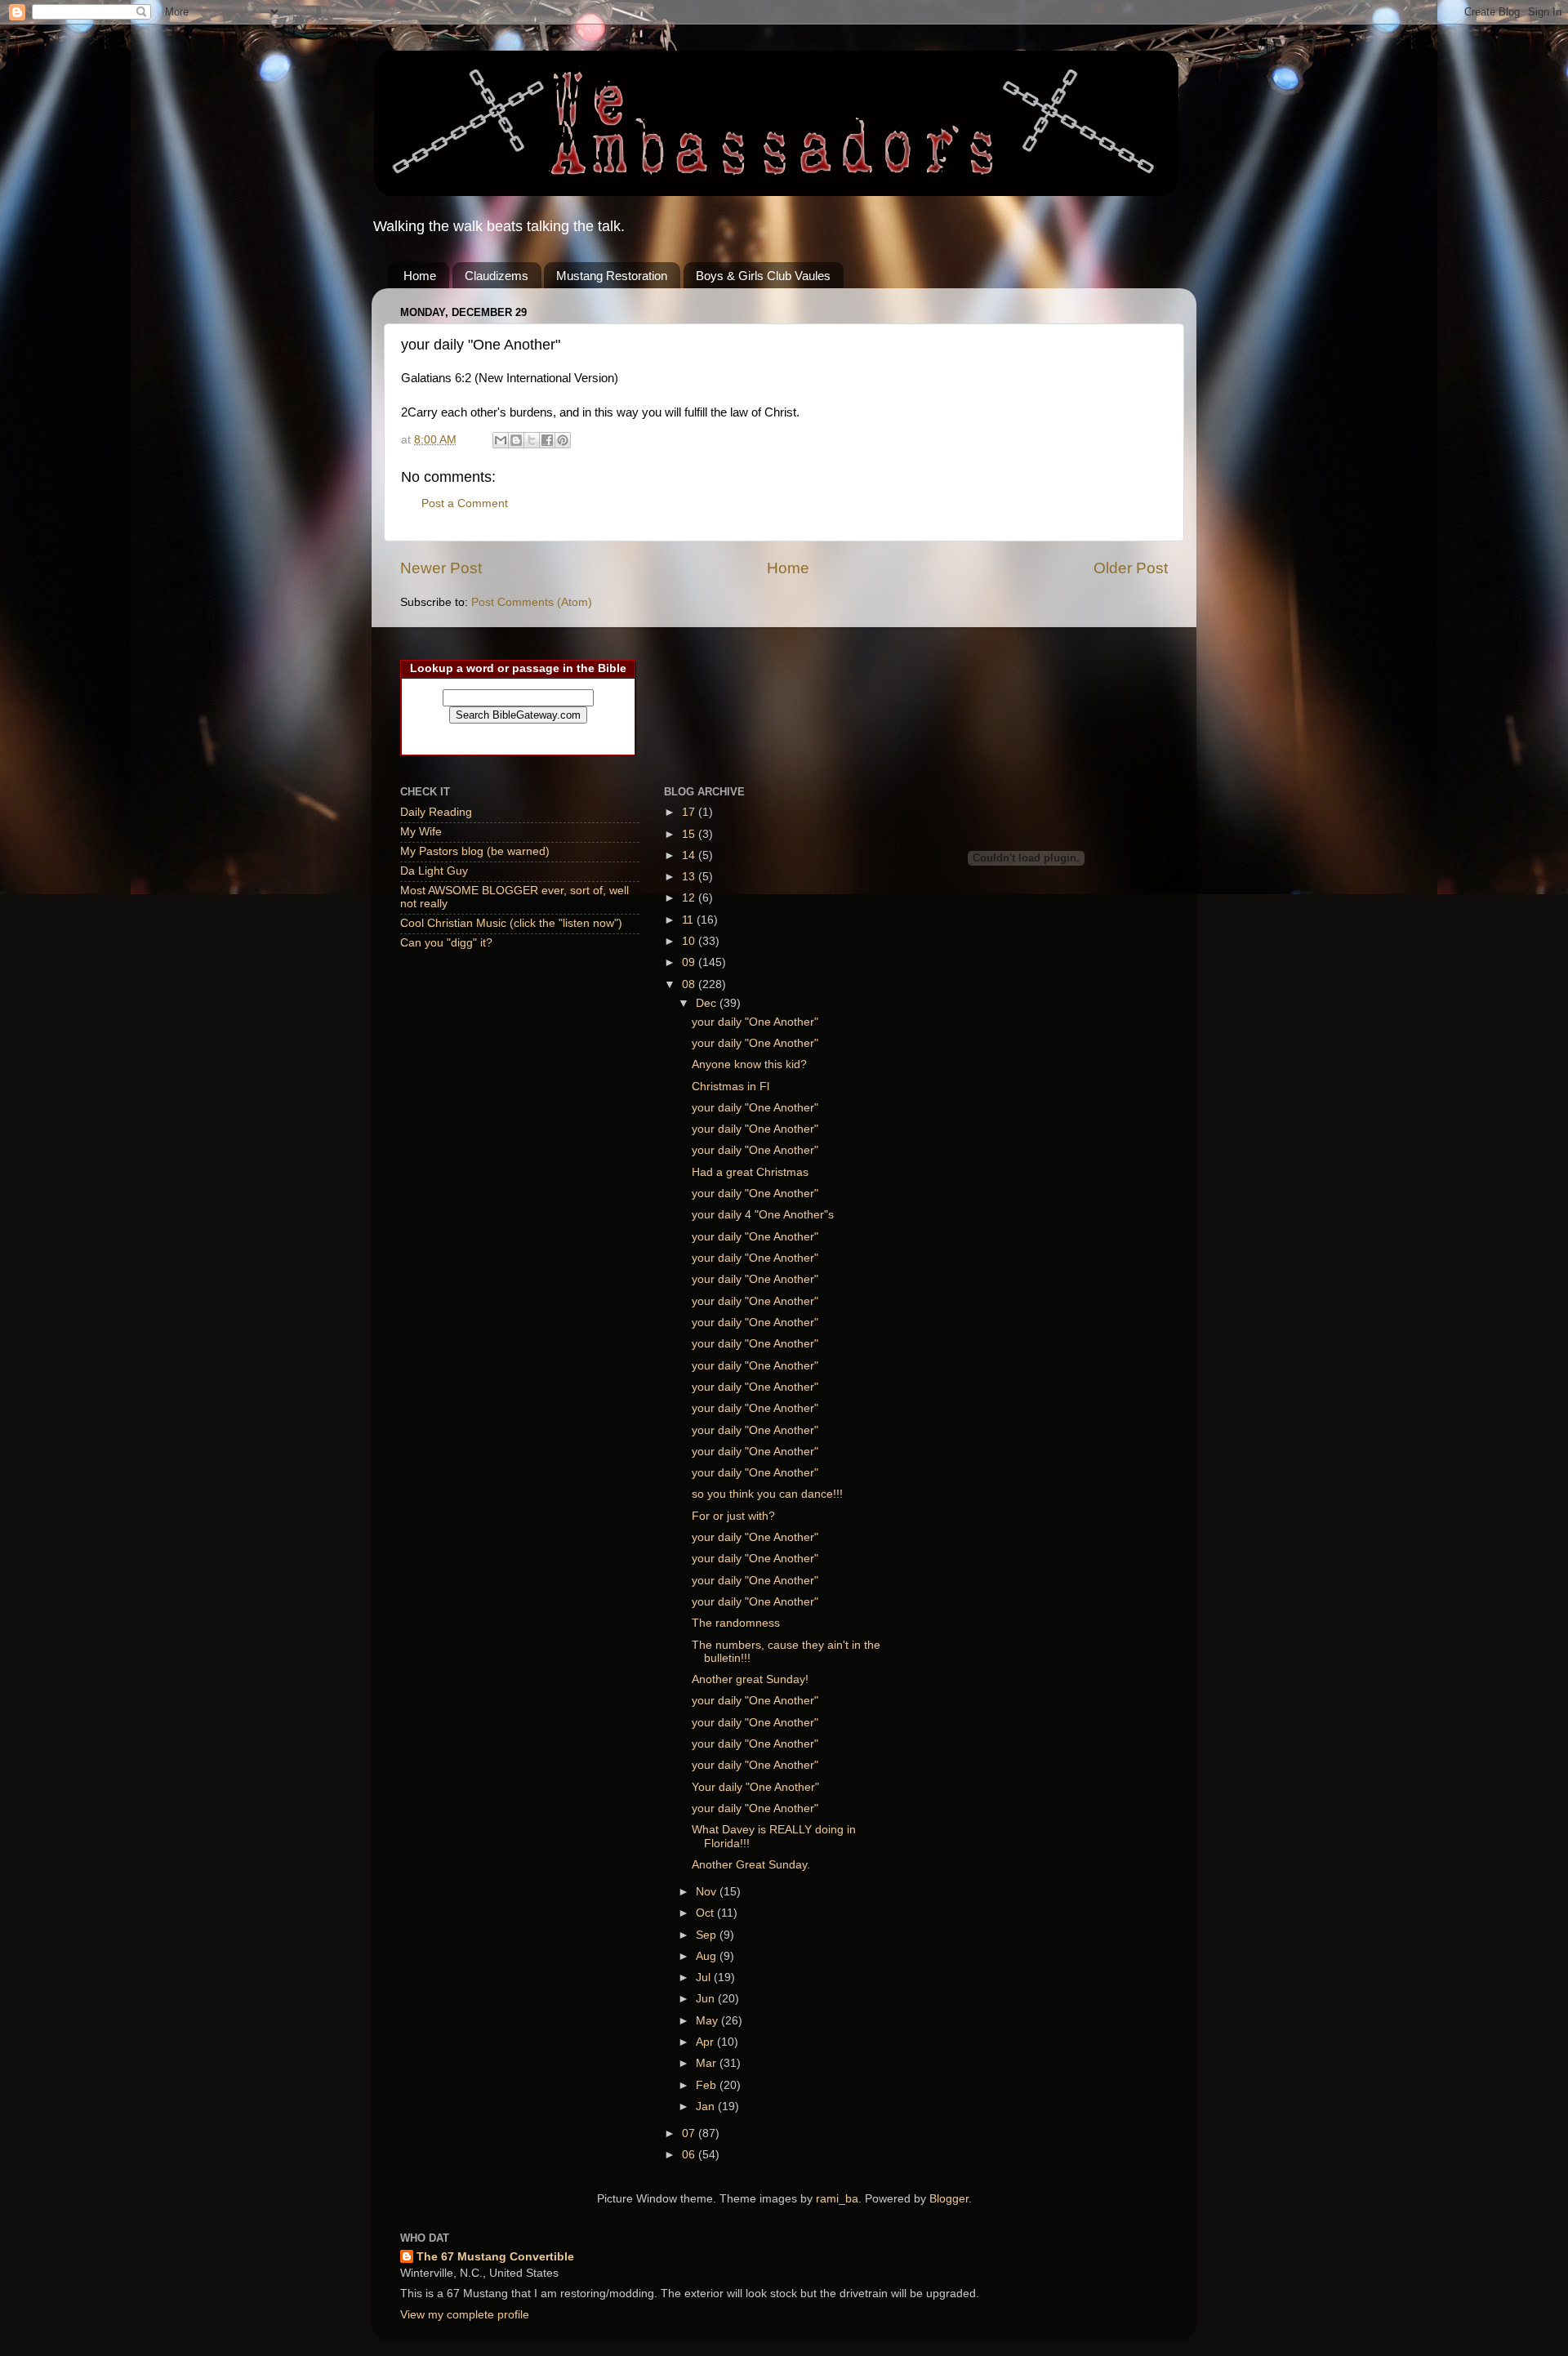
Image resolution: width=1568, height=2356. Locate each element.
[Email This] (501, 440)
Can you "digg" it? (446, 943)
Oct (706, 1913)
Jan (707, 2107)
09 (690, 962)
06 (690, 2155)
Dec (708, 1003)
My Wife (421, 832)
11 (689, 920)
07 (690, 2133)
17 (690, 812)
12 (690, 898)
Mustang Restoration (612, 276)
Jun (707, 1999)
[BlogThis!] (516, 440)
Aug (708, 1956)
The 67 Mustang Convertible (495, 2257)
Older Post (1131, 568)
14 (690, 855)
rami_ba (837, 2199)
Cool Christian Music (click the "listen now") (511, 923)
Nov (708, 1892)
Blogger (949, 2199)
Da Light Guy (434, 871)
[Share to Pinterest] (563, 440)
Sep (708, 1935)
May (708, 2021)
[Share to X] (532, 440)
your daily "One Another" (755, 1022)
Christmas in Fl (731, 1087)
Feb (708, 2085)
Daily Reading (436, 812)
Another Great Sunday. (751, 1865)
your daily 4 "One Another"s (763, 1215)
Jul (705, 1977)
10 (690, 941)
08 (690, 984)
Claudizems (497, 276)
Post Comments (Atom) (532, 602)
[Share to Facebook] (547, 440)
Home (420, 276)
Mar (708, 2063)
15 (690, 834)
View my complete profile (465, 2315)
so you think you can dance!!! (767, 1494)
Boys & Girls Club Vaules (763, 276)
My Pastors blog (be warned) (475, 851)
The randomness (736, 1623)
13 (690, 877)
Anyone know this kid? (749, 1064)
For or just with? (733, 1516)
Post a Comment (465, 503)
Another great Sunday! (750, 1679)
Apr (706, 2042)
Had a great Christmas (750, 1172)
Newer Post (441, 568)
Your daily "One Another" (755, 1787)
